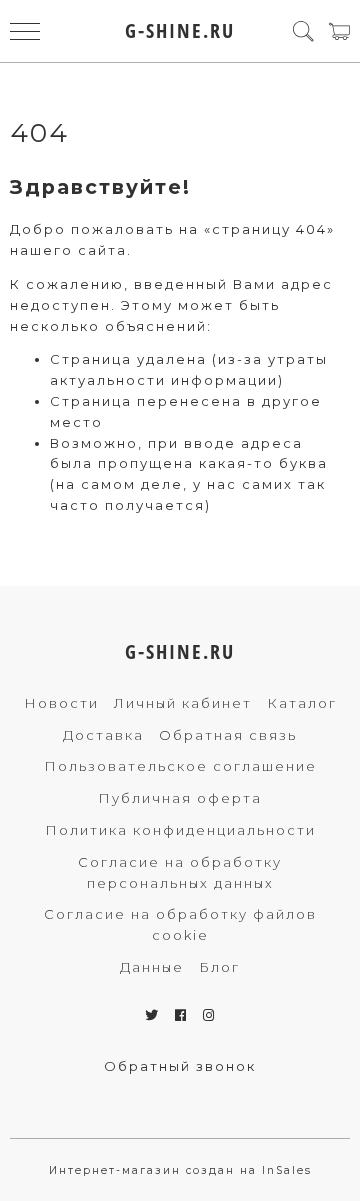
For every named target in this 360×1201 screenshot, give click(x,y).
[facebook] (181, 1015)
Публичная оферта (180, 798)
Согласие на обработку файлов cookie (180, 924)
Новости (61, 703)
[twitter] (152, 1015)
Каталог (302, 703)
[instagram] (209, 1015)
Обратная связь (228, 735)
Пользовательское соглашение (180, 766)
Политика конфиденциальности (180, 830)
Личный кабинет (183, 703)
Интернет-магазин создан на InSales (180, 1170)
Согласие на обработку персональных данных (180, 872)
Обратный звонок (180, 1066)
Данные (152, 967)
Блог (219, 967)
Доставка (103, 735)
